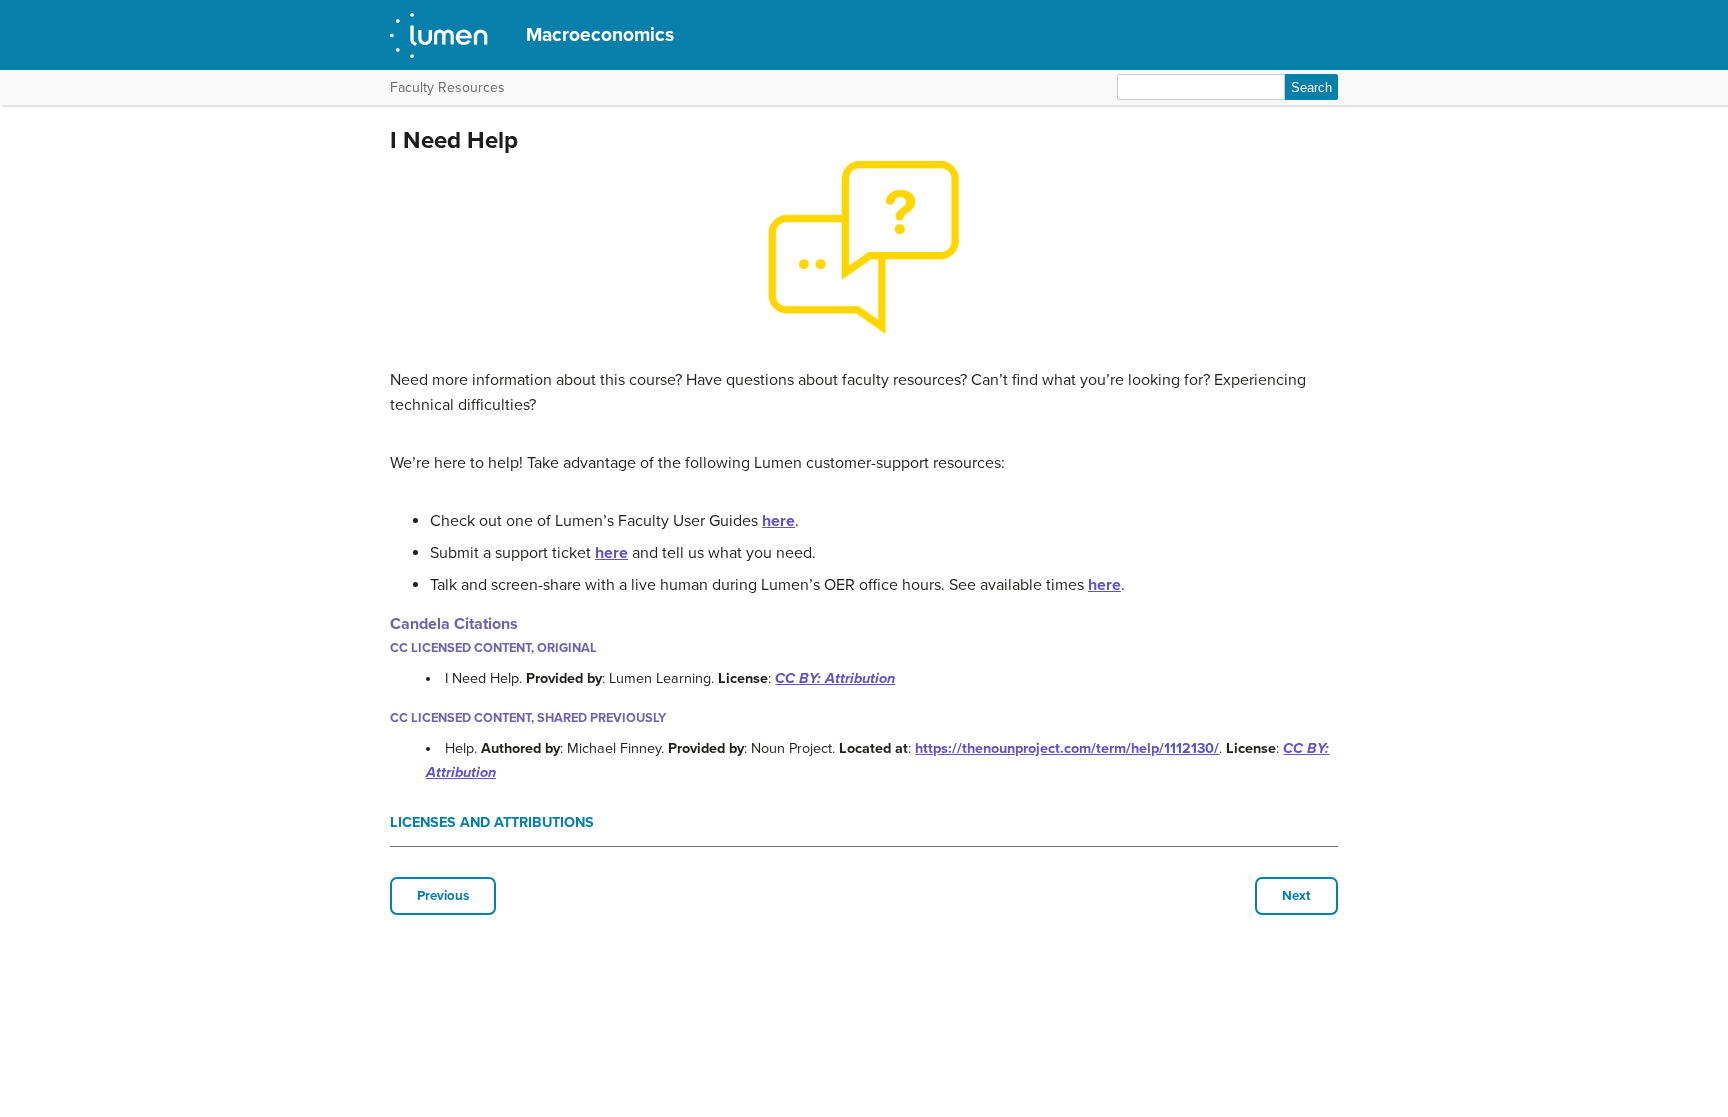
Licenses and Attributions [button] (492, 822)
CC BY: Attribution (835, 678)
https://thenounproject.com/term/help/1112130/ (1067, 748)
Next (1296, 896)
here (778, 521)
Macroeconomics (600, 34)
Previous (443, 896)
